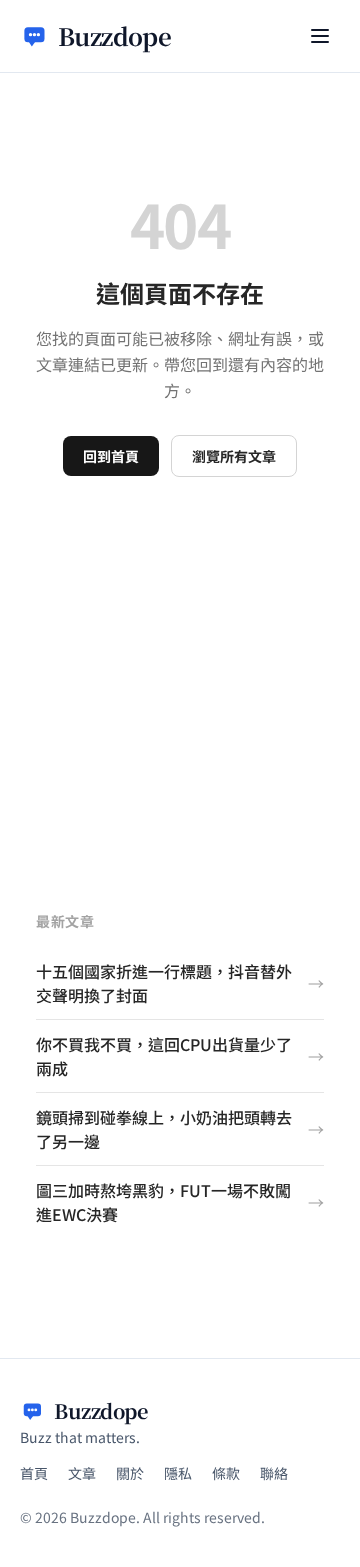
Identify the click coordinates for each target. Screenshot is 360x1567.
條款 (226, 1473)
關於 (130, 1473)
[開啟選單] (320, 36)
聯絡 (274, 1473)
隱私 (178, 1473)
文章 (82, 1473)
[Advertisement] (180, 667)
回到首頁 (111, 456)
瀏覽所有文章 (234, 456)
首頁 (34, 1473)
